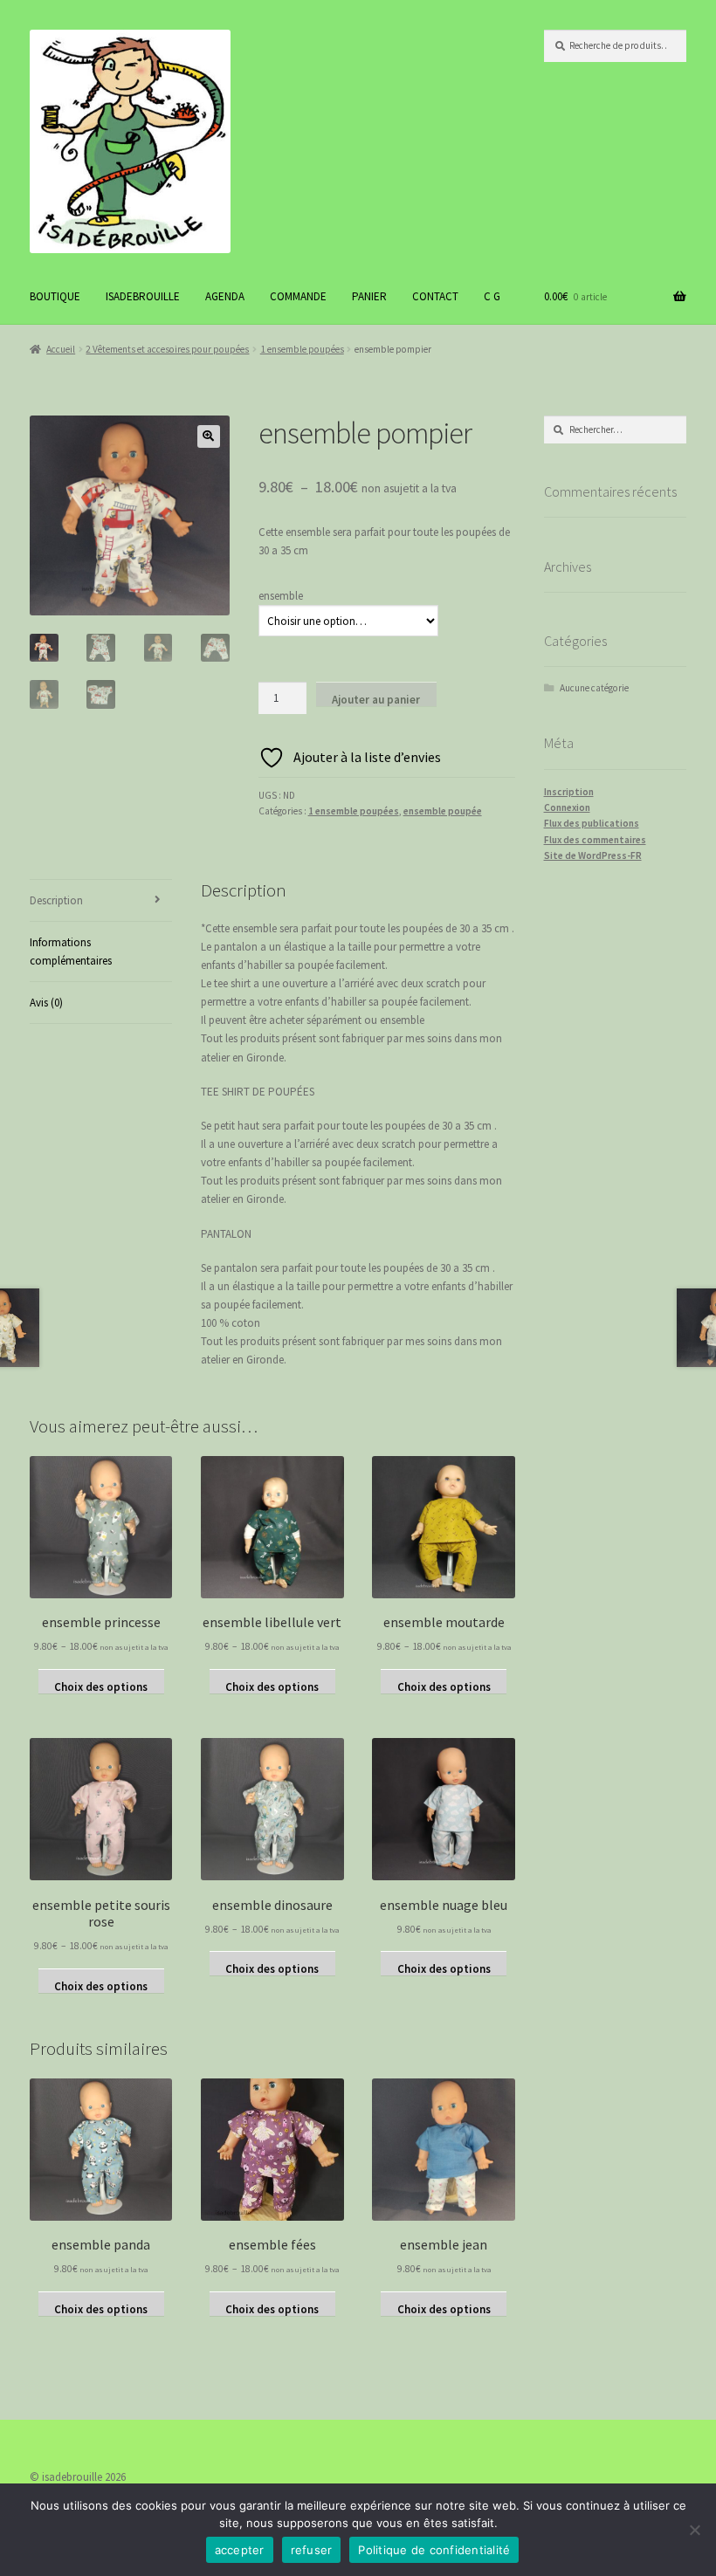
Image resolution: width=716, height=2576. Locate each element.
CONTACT (435, 296)
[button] (209, 436)
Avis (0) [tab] (46, 1003)
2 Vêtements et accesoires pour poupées (167, 349)
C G (492, 296)
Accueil (61, 349)
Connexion (567, 807)
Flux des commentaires (595, 840)
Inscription (569, 792)
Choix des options (101, 1686)
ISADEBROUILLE (143, 296)
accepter (240, 2550)
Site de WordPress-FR (593, 855)
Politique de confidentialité (434, 2550)
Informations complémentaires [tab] (71, 951)
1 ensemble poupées (302, 349)
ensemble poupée (443, 811)
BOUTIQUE (55, 296)
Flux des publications (592, 823)
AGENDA (225, 296)
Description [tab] (56, 900)
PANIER (369, 296)
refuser (312, 2550)
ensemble (281, 596)
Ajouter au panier (376, 699)
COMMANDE (298, 296)
